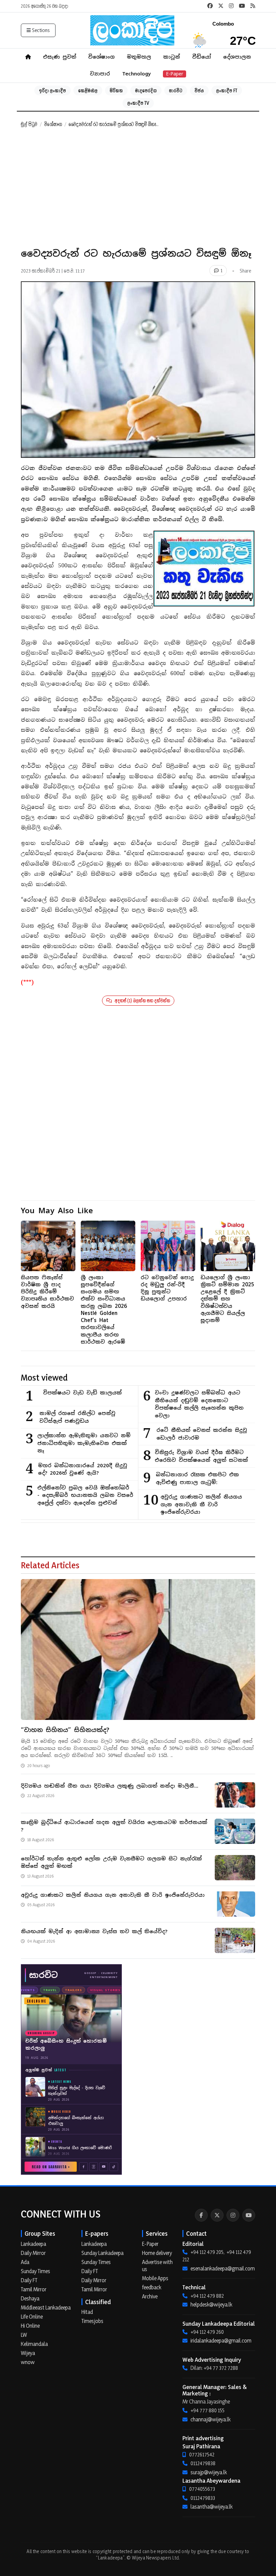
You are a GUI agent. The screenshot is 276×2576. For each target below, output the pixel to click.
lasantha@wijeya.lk (212, 2507)
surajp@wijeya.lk (209, 2472)
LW (24, 2335)
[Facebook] (201, 2215)
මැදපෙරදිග (146, 90)
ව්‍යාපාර (100, 74)
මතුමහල (139, 57)
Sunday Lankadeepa (102, 2253)
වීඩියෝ (202, 57)
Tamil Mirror (34, 2289)
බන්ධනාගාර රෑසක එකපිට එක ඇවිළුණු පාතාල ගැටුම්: (197, 1478)
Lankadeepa (33, 2244)
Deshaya (30, 2298)
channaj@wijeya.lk (211, 2419)
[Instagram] (233, 2215)
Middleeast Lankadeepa (46, 2307)
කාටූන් (172, 57)
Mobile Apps (155, 2278)
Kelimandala (34, 2344)
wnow (28, 2362)
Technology (136, 74)
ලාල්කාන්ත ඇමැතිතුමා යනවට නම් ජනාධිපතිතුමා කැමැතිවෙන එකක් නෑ (84, 1443)
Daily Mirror (33, 2253)
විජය (199, 90)
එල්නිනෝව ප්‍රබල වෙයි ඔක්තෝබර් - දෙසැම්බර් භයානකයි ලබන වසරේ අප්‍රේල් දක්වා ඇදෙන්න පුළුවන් (85, 1495)
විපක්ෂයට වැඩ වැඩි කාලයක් (82, 1393)
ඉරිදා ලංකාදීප (53, 90)
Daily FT (29, 2280)
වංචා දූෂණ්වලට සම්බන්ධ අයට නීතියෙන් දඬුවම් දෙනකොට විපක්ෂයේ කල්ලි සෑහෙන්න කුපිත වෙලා (199, 1404)
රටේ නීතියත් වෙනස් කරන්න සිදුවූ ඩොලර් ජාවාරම (202, 1434)
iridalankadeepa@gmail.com (221, 2341)
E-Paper (175, 74)
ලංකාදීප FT (227, 90)
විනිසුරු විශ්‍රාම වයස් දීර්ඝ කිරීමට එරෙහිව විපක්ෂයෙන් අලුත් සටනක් (201, 1456)
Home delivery (157, 2253)
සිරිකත (116, 90)
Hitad (87, 2312)
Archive (150, 2296)
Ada (25, 2262)
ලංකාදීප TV (138, 103)
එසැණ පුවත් (60, 57)
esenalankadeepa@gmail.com (223, 2268)
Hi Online (30, 2326)
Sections (41, 30)
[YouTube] (249, 2215)
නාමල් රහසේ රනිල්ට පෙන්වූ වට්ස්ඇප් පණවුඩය (77, 1417)
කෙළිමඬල (88, 90)
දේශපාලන (237, 57)
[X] (217, 2215)
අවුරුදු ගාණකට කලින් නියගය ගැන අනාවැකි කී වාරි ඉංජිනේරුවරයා (201, 1504)
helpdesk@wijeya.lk (211, 2304)
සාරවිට (176, 90)
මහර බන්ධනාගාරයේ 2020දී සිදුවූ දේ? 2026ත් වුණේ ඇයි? (83, 1469)
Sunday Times (36, 2271)
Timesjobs (92, 2321)
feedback (152, 2287)
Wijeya (28, 2353)
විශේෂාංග (101, 57)
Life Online (32, 2317)
